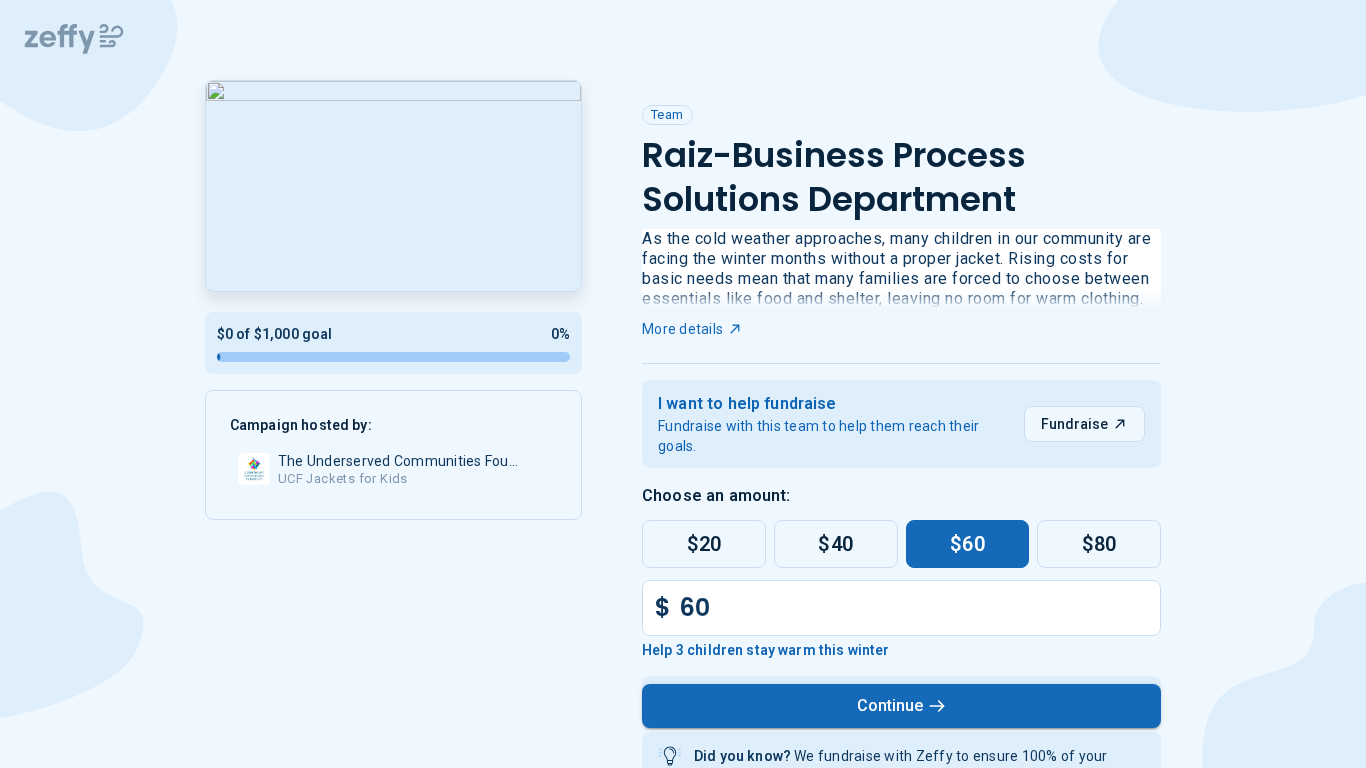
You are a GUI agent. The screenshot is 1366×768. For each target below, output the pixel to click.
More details (682, 329)
